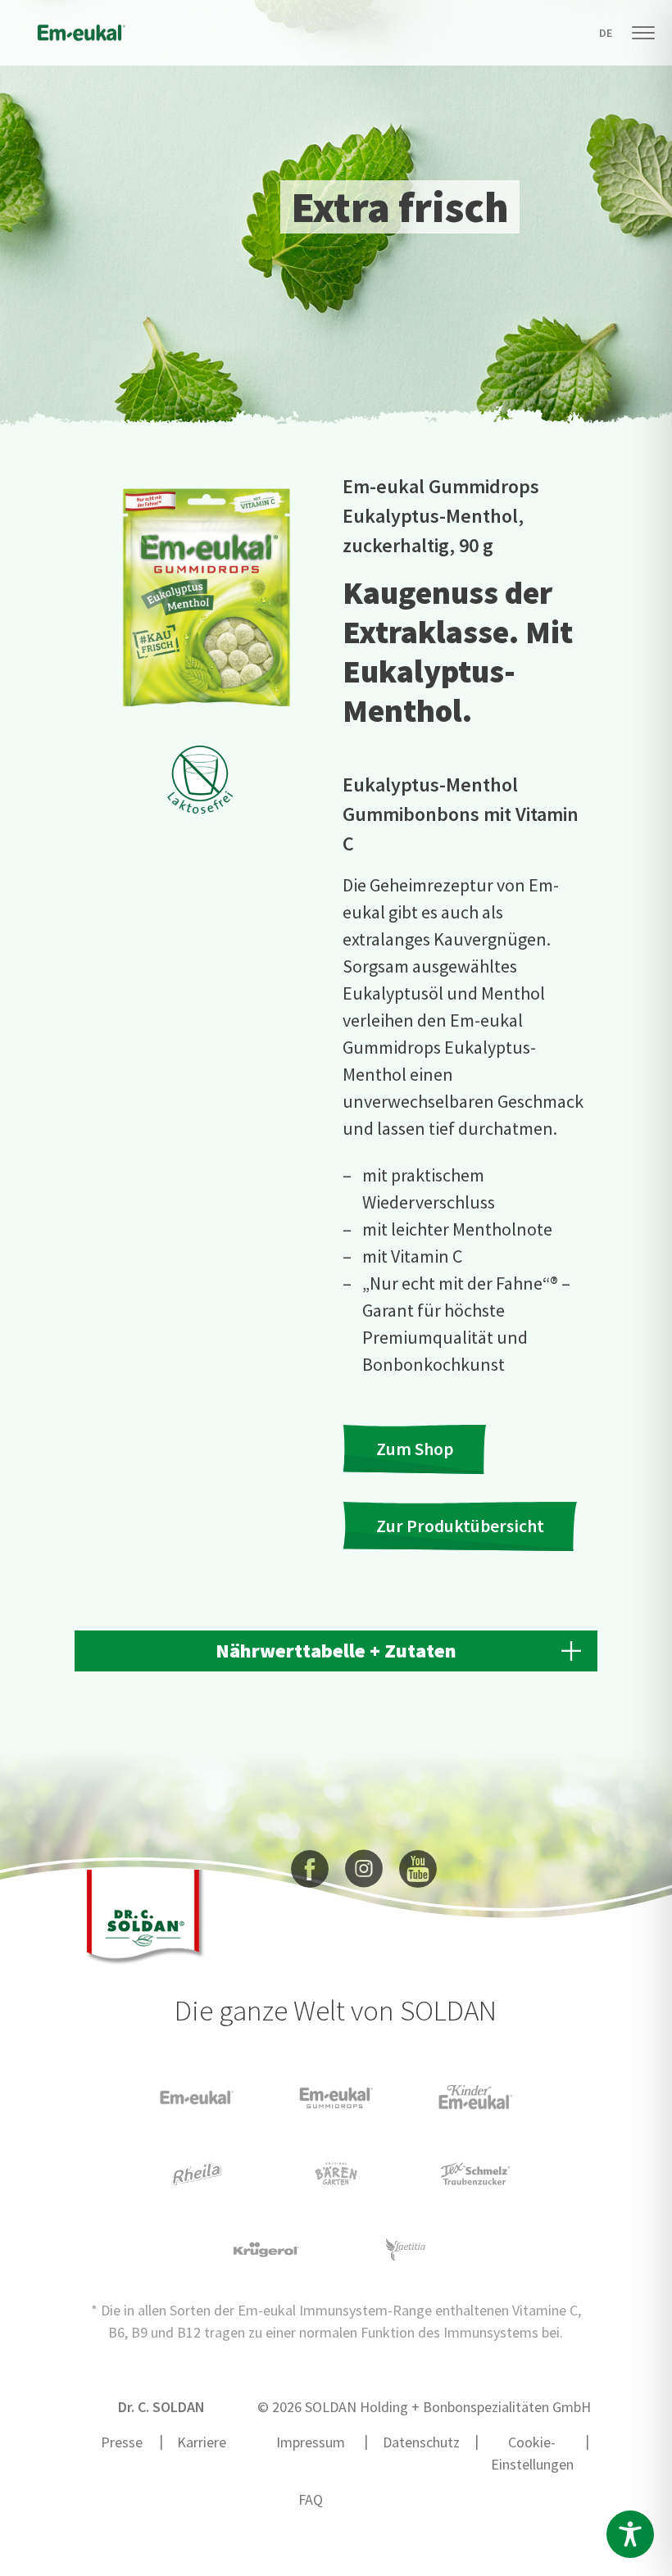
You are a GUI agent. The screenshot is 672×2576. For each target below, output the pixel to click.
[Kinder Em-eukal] (475, 2095)
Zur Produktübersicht (460, 1526)
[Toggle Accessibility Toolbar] (630, 2534)
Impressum (311, 2442)
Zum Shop (415, 1449)
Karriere (202, 2442)
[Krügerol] (266, 2248)
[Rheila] (197, 2172)
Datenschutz (421, 2442)
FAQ (311, 2499)
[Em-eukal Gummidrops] (336, 2096)
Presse (122, 2442)
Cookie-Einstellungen (532, 2453)
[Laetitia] (406, 2247)
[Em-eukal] (197, 2096)
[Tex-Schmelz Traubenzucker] (475, 2172)
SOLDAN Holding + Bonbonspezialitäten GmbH (448, 2407)
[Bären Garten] (336, 2172)
